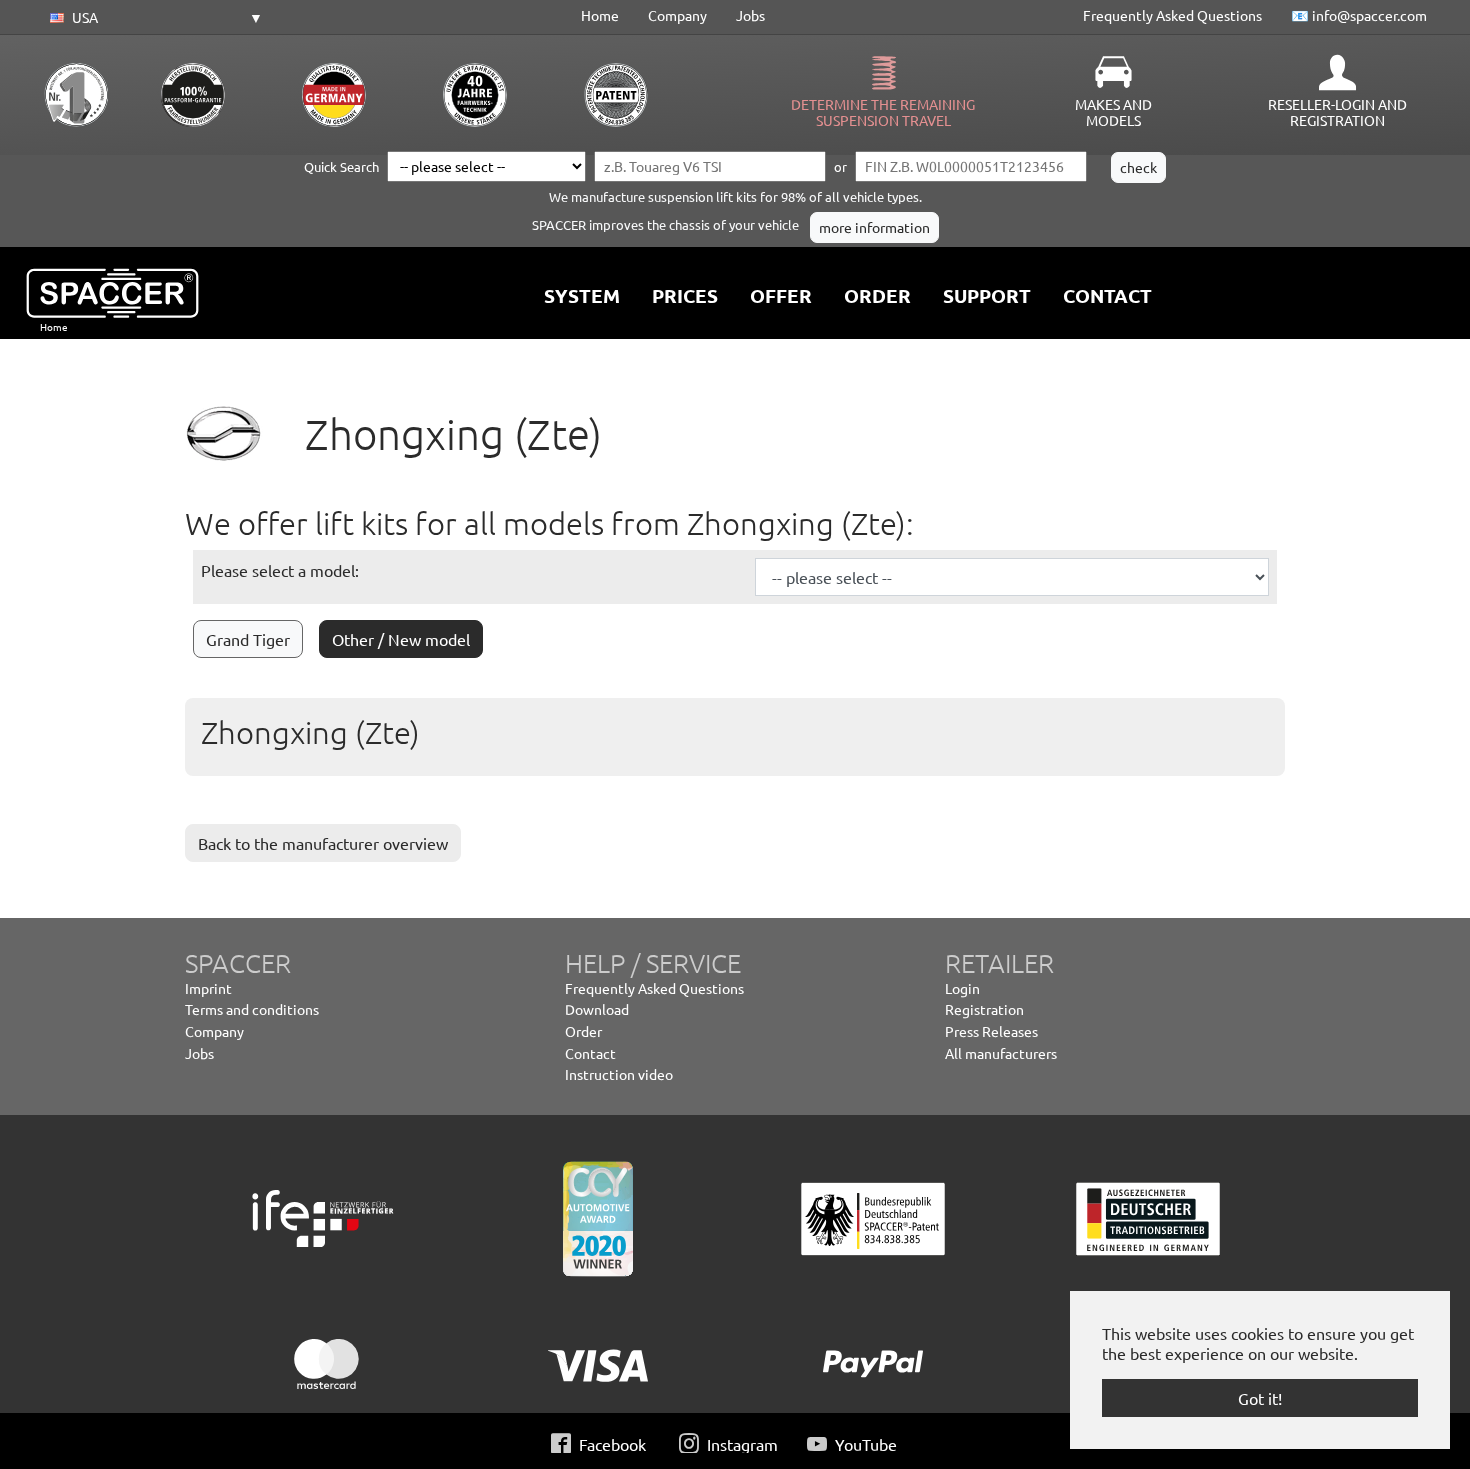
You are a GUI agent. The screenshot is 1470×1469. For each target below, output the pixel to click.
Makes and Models (1113, 112)
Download (597, 1009)
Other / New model (401, 639)
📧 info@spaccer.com (1359, 15)
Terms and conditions (252, 1009)
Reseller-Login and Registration (1337, 112)
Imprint (208, 988)
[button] (153, 18)
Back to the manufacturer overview (323, 843)
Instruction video (619, 1074)
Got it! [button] (1260, 1398)
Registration (984, 1009)
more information (874, 227)
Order (583, 1031)
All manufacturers (1001, 1053)
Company (677, 15)
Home (600, 15)
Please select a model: (280, 570)
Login (962, 988)
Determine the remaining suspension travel (883, 112)
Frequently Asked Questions (1172, 15)
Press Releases (991, 1031)
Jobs (750, 15)
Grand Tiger (248, 639)
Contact (590, 1053)
